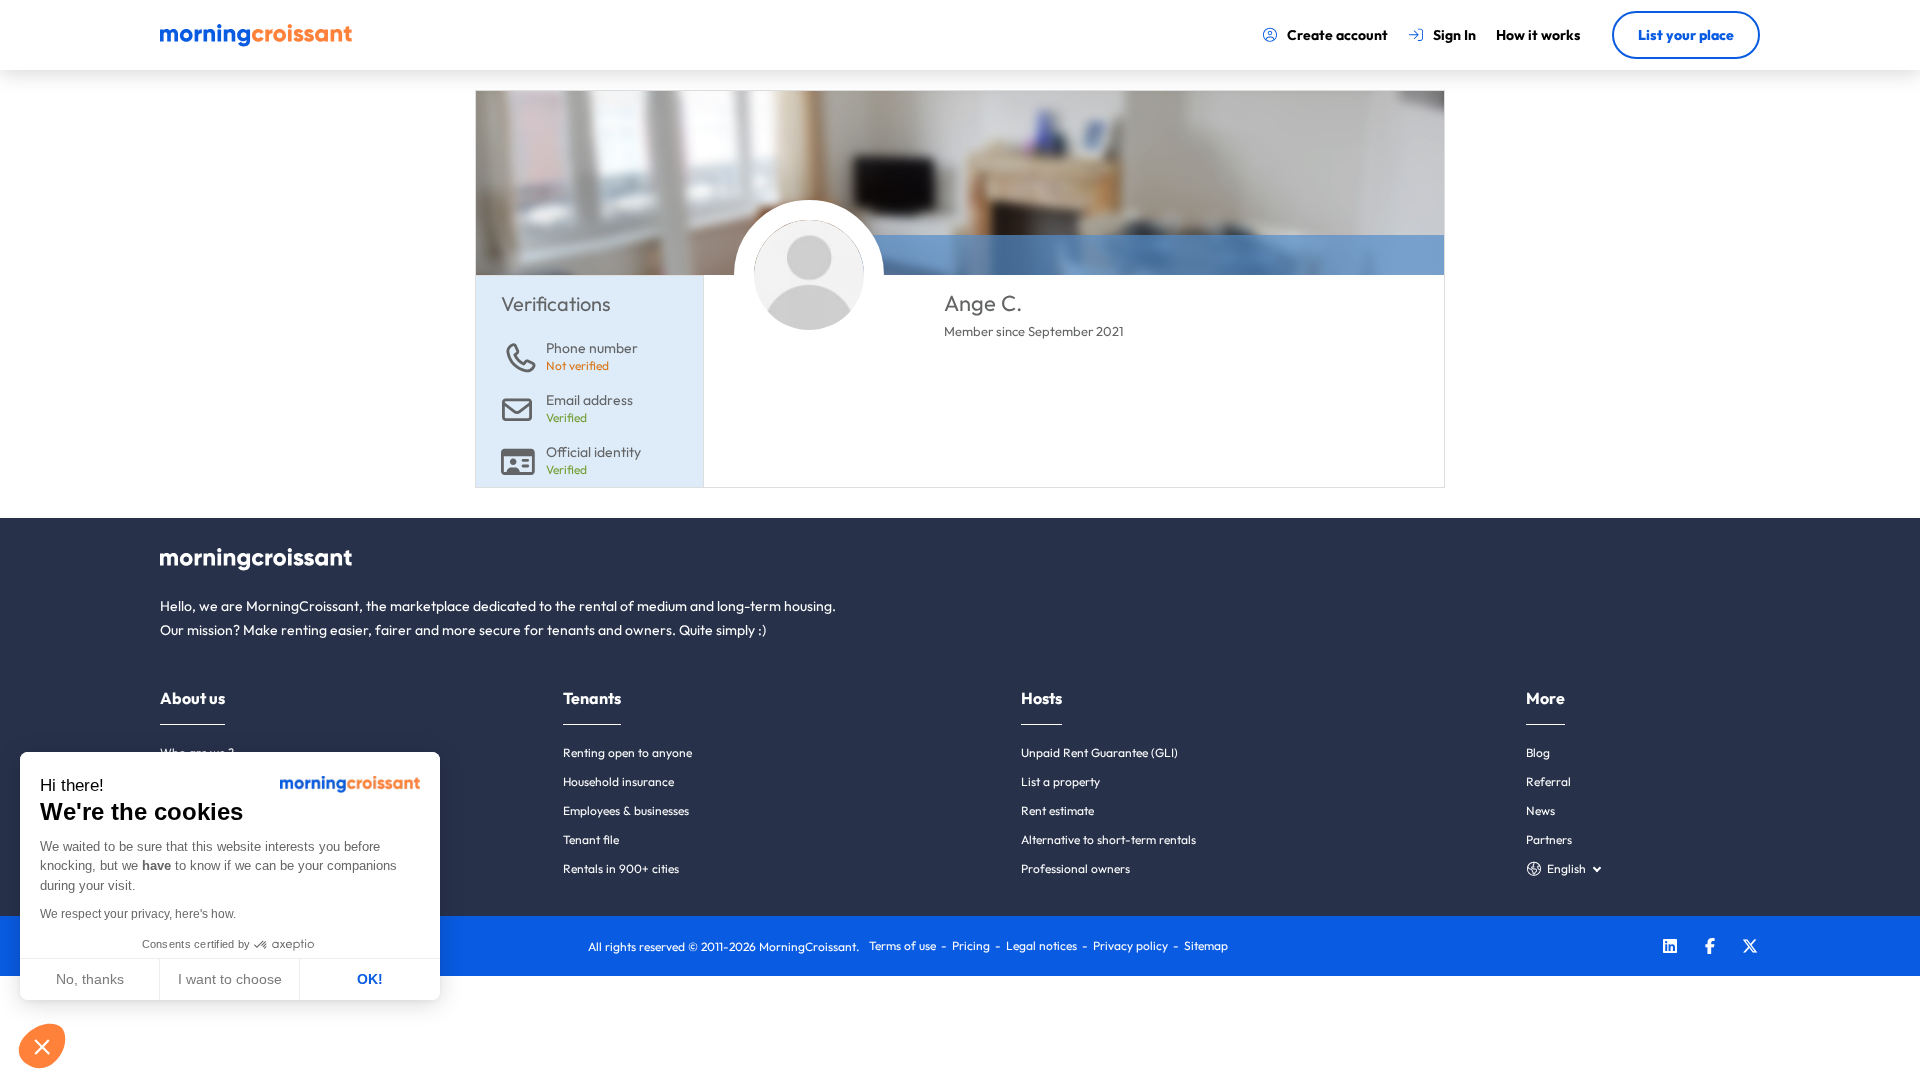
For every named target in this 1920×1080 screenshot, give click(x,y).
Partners (1549, 839)
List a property (1060, 781)
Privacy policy (1130, 945)
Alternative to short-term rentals (1108, 839)
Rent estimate (1057, 810)
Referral (1548, 781)
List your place (1686, 35)
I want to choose (230, 979)
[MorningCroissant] (256, 42)
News (1540, 810)
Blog (1538, 752)
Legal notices (1041, 945)
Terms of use (902, 945)
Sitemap (1206, 945)
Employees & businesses (626, 810)
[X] (1750, 948)
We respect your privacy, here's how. (138, 914)
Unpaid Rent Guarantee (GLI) (1099, 752)
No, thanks (90, 979)
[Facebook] (1710, 948)
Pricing (971, 945)
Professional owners (1075, 868)
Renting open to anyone (627, 752)
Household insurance (618, 781)
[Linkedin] (1670, 948)
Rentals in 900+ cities (621, 868)
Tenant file (591, 839)
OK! (370, 979)
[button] (42, 1046)
